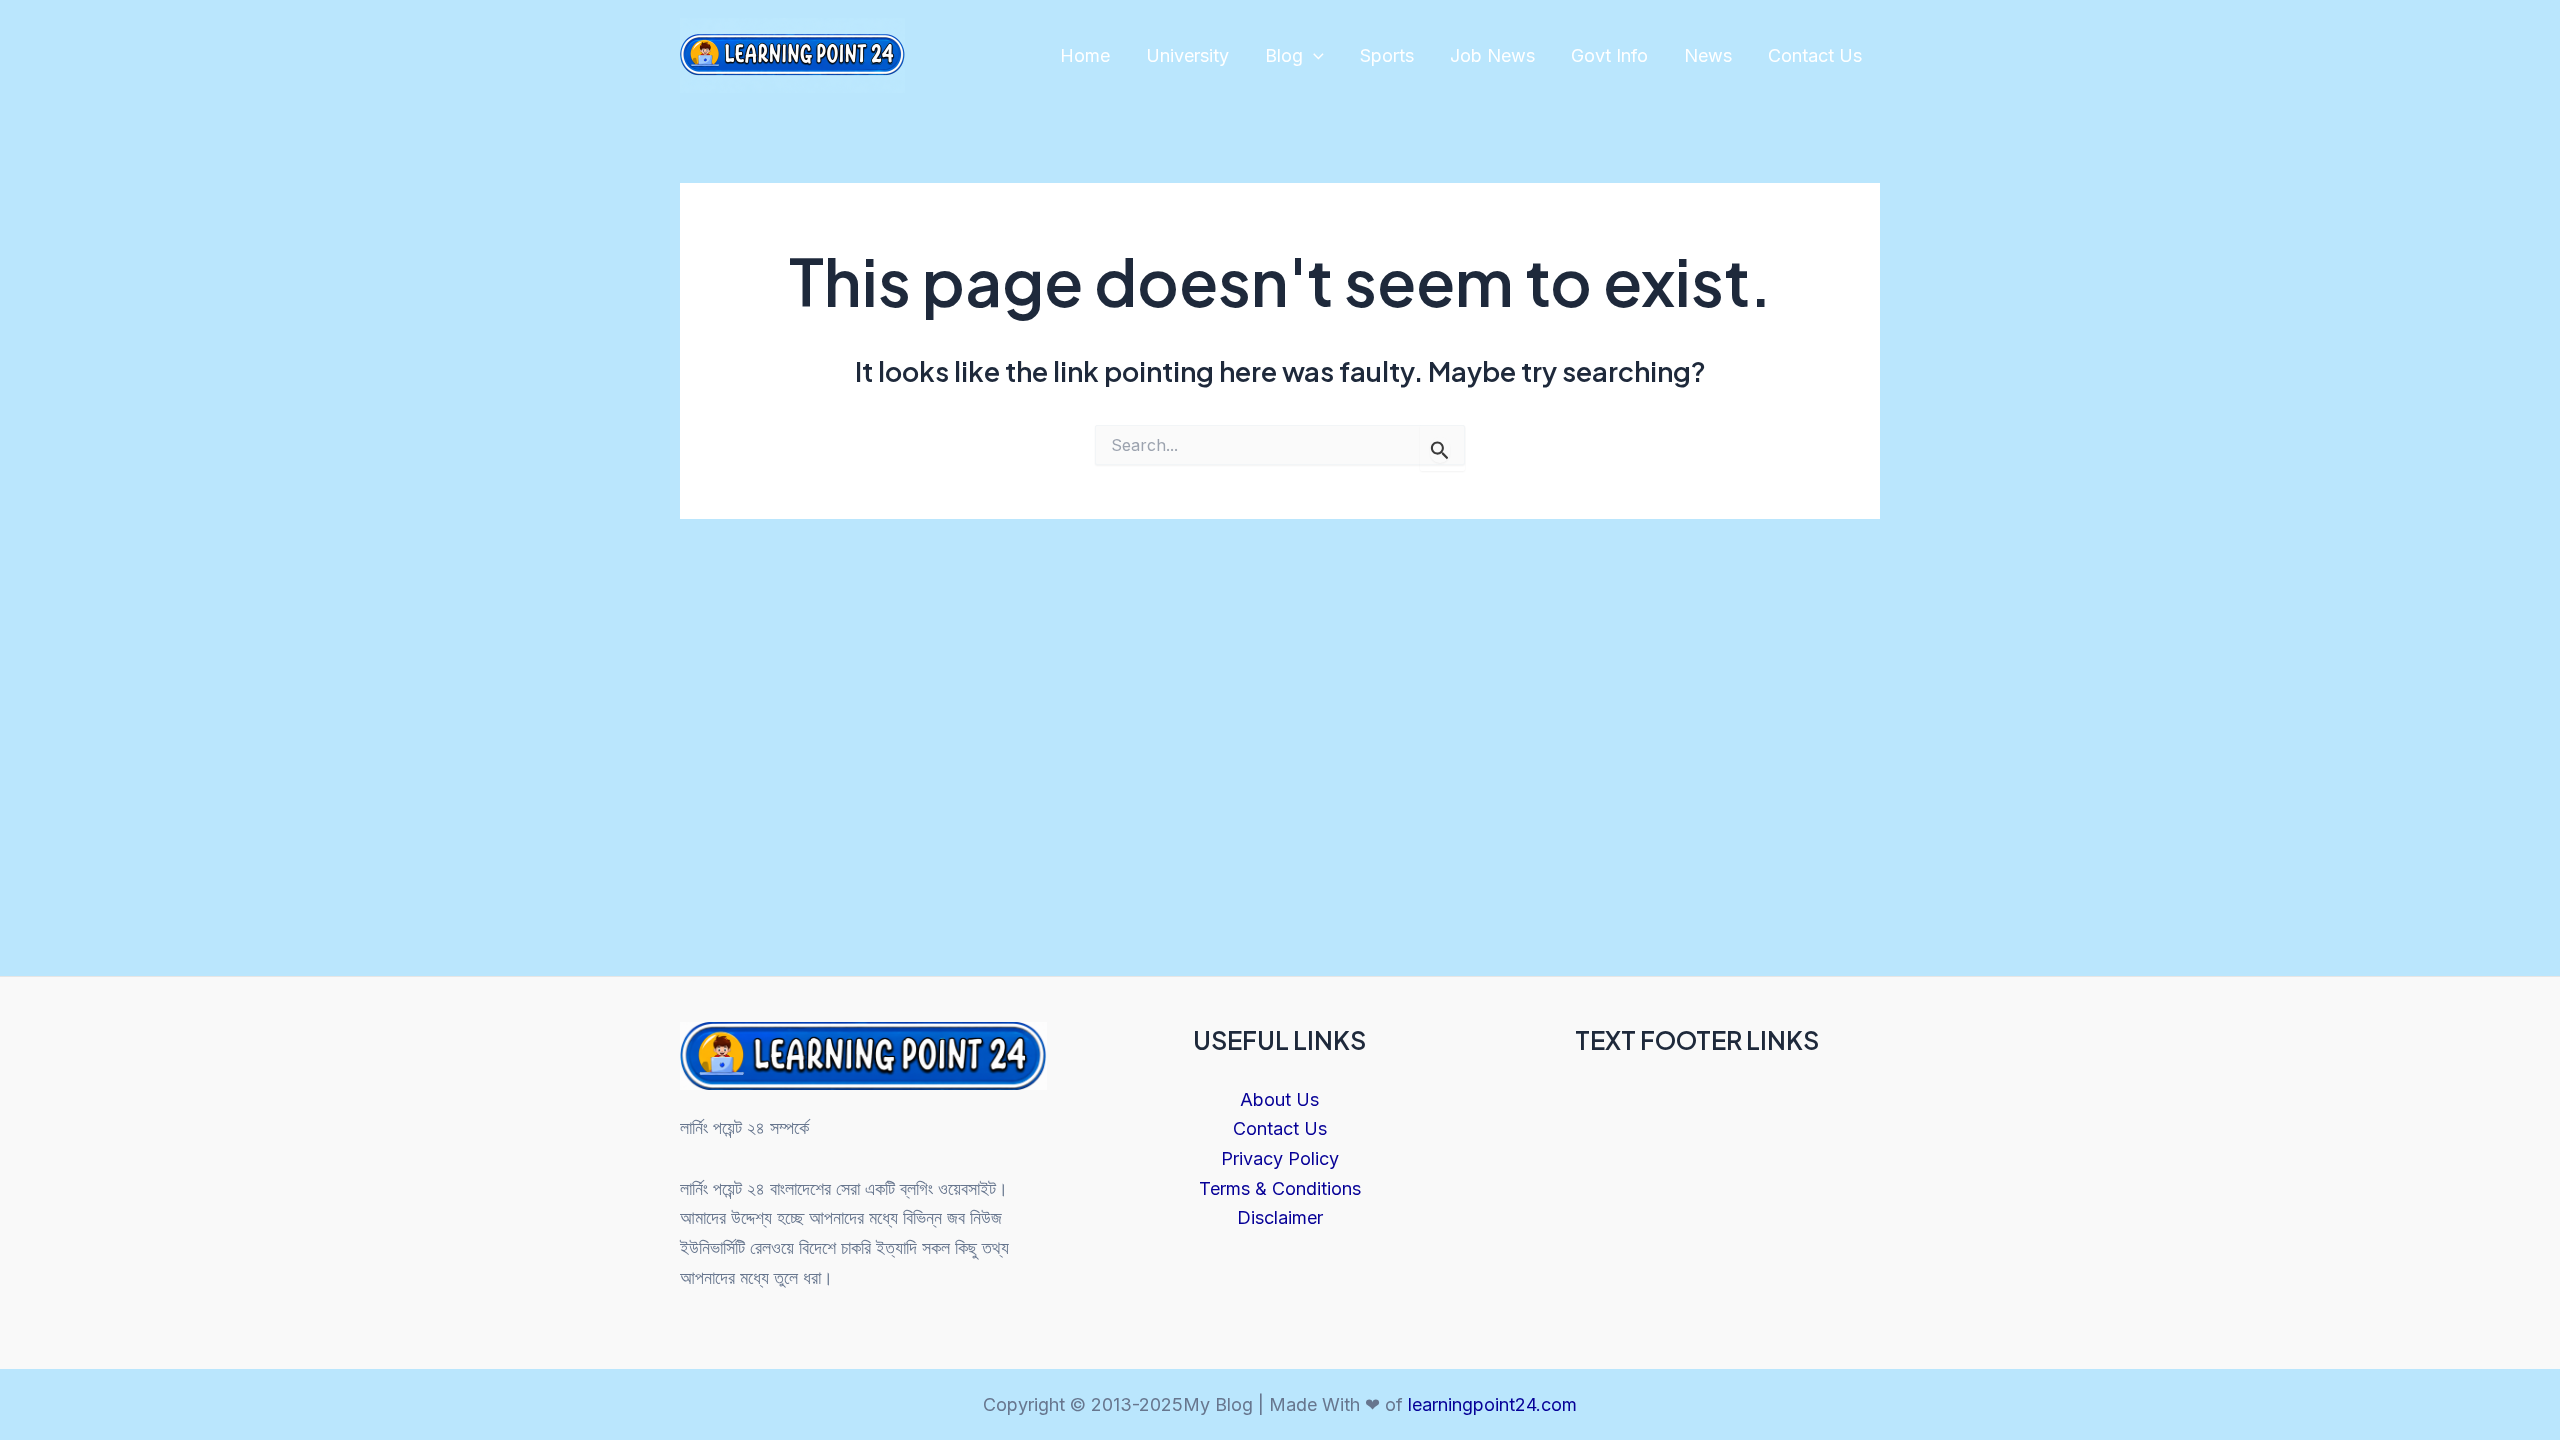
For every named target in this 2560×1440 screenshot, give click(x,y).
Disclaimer (1280, 1217)
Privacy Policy (1280, 1158)
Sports (1387, 55)
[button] (1313, 56)
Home (1085, 55)
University (1187, 55)
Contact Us (1815, 55)
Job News (1492, 55)
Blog (1284, 55)
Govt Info (1609, 55)
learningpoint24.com (1492, 1404)
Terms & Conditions (1280, 1188)
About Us (1279, 1099)
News (1708, 55)
